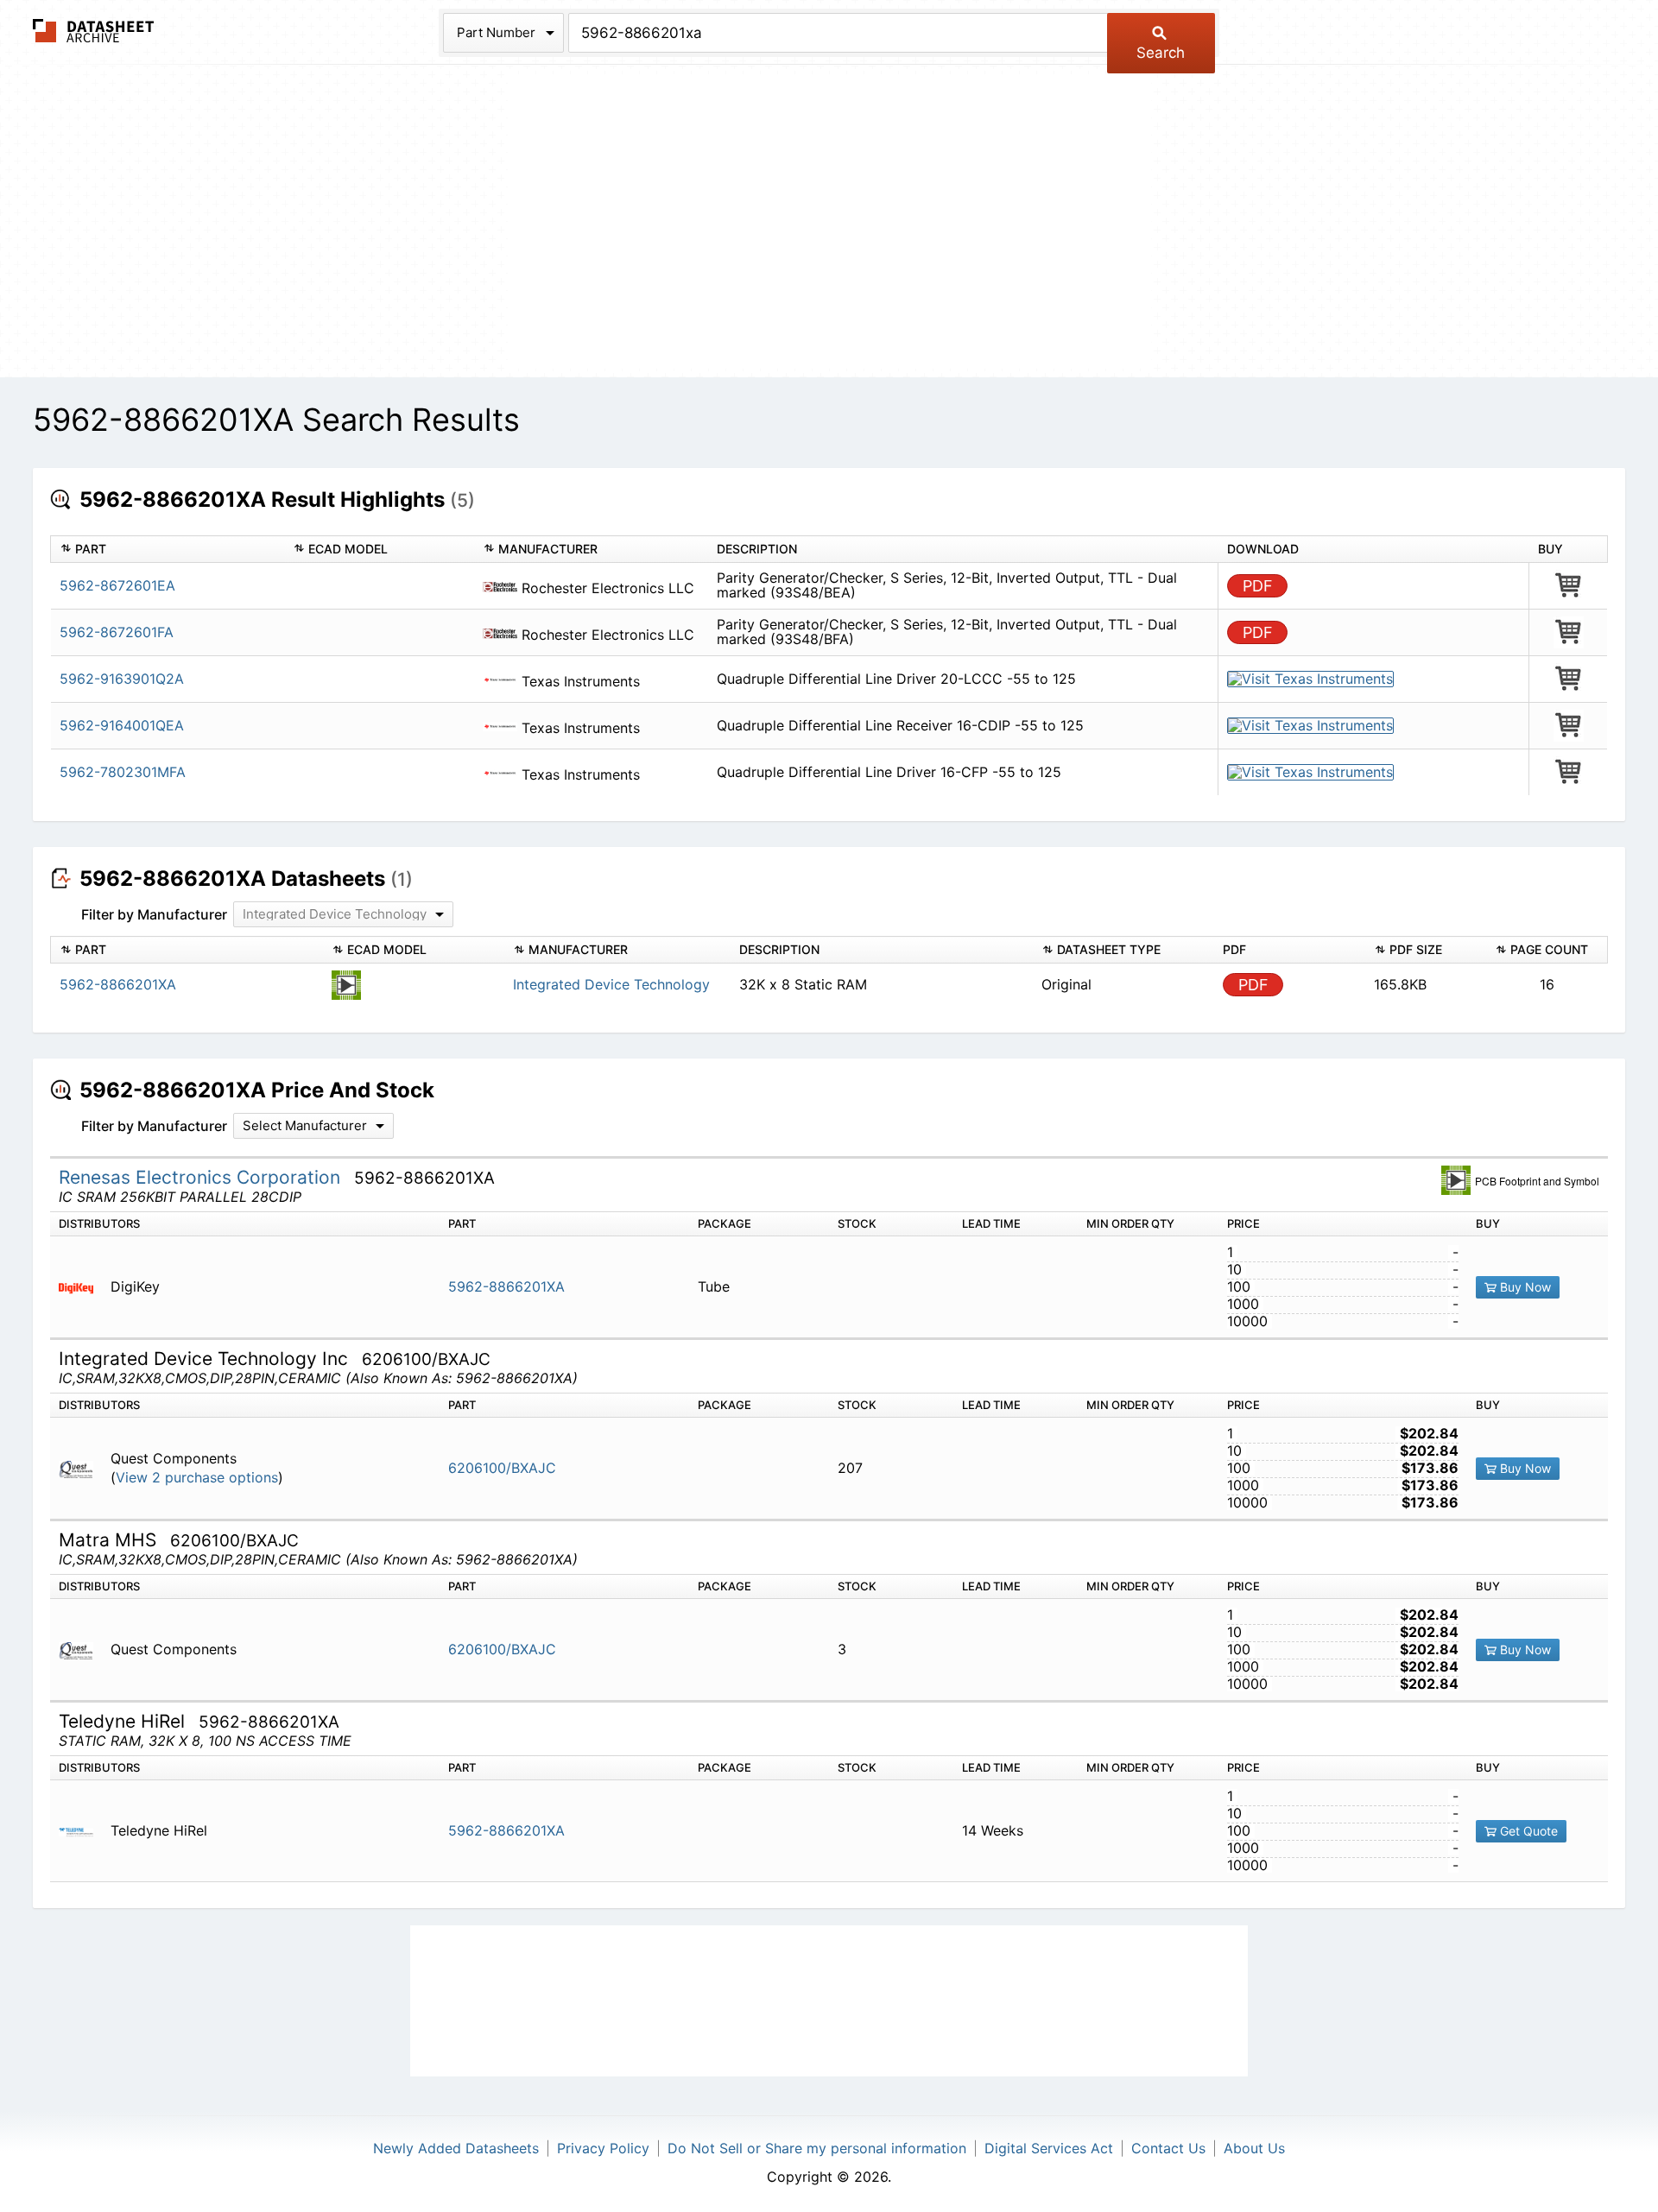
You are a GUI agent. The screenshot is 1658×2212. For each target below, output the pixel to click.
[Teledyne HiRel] (82, 1831)
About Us (1254, 2148)
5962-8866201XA (506, 1286)
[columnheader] (168, 550)
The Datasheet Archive (94, 31)
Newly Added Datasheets (456, 2148)
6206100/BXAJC (502, 1468)
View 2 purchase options (197, 1478)
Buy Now (1524, 1287)
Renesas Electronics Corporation (202, 1177)
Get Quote (1527, 1831)
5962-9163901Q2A (122, 679)
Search (1161, 53)
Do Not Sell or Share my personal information (817, 2148)
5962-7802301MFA (123, 772)
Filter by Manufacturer (154, 914)
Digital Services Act (1049, 2148)
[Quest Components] (82, 1468)
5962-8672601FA (117, 632)
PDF (1258, 586)
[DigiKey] (82, 1287)
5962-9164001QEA (122, 725)
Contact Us (1168, 2148)
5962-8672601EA (117, 585)
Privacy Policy (603, 2148)
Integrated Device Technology (611, 984)
